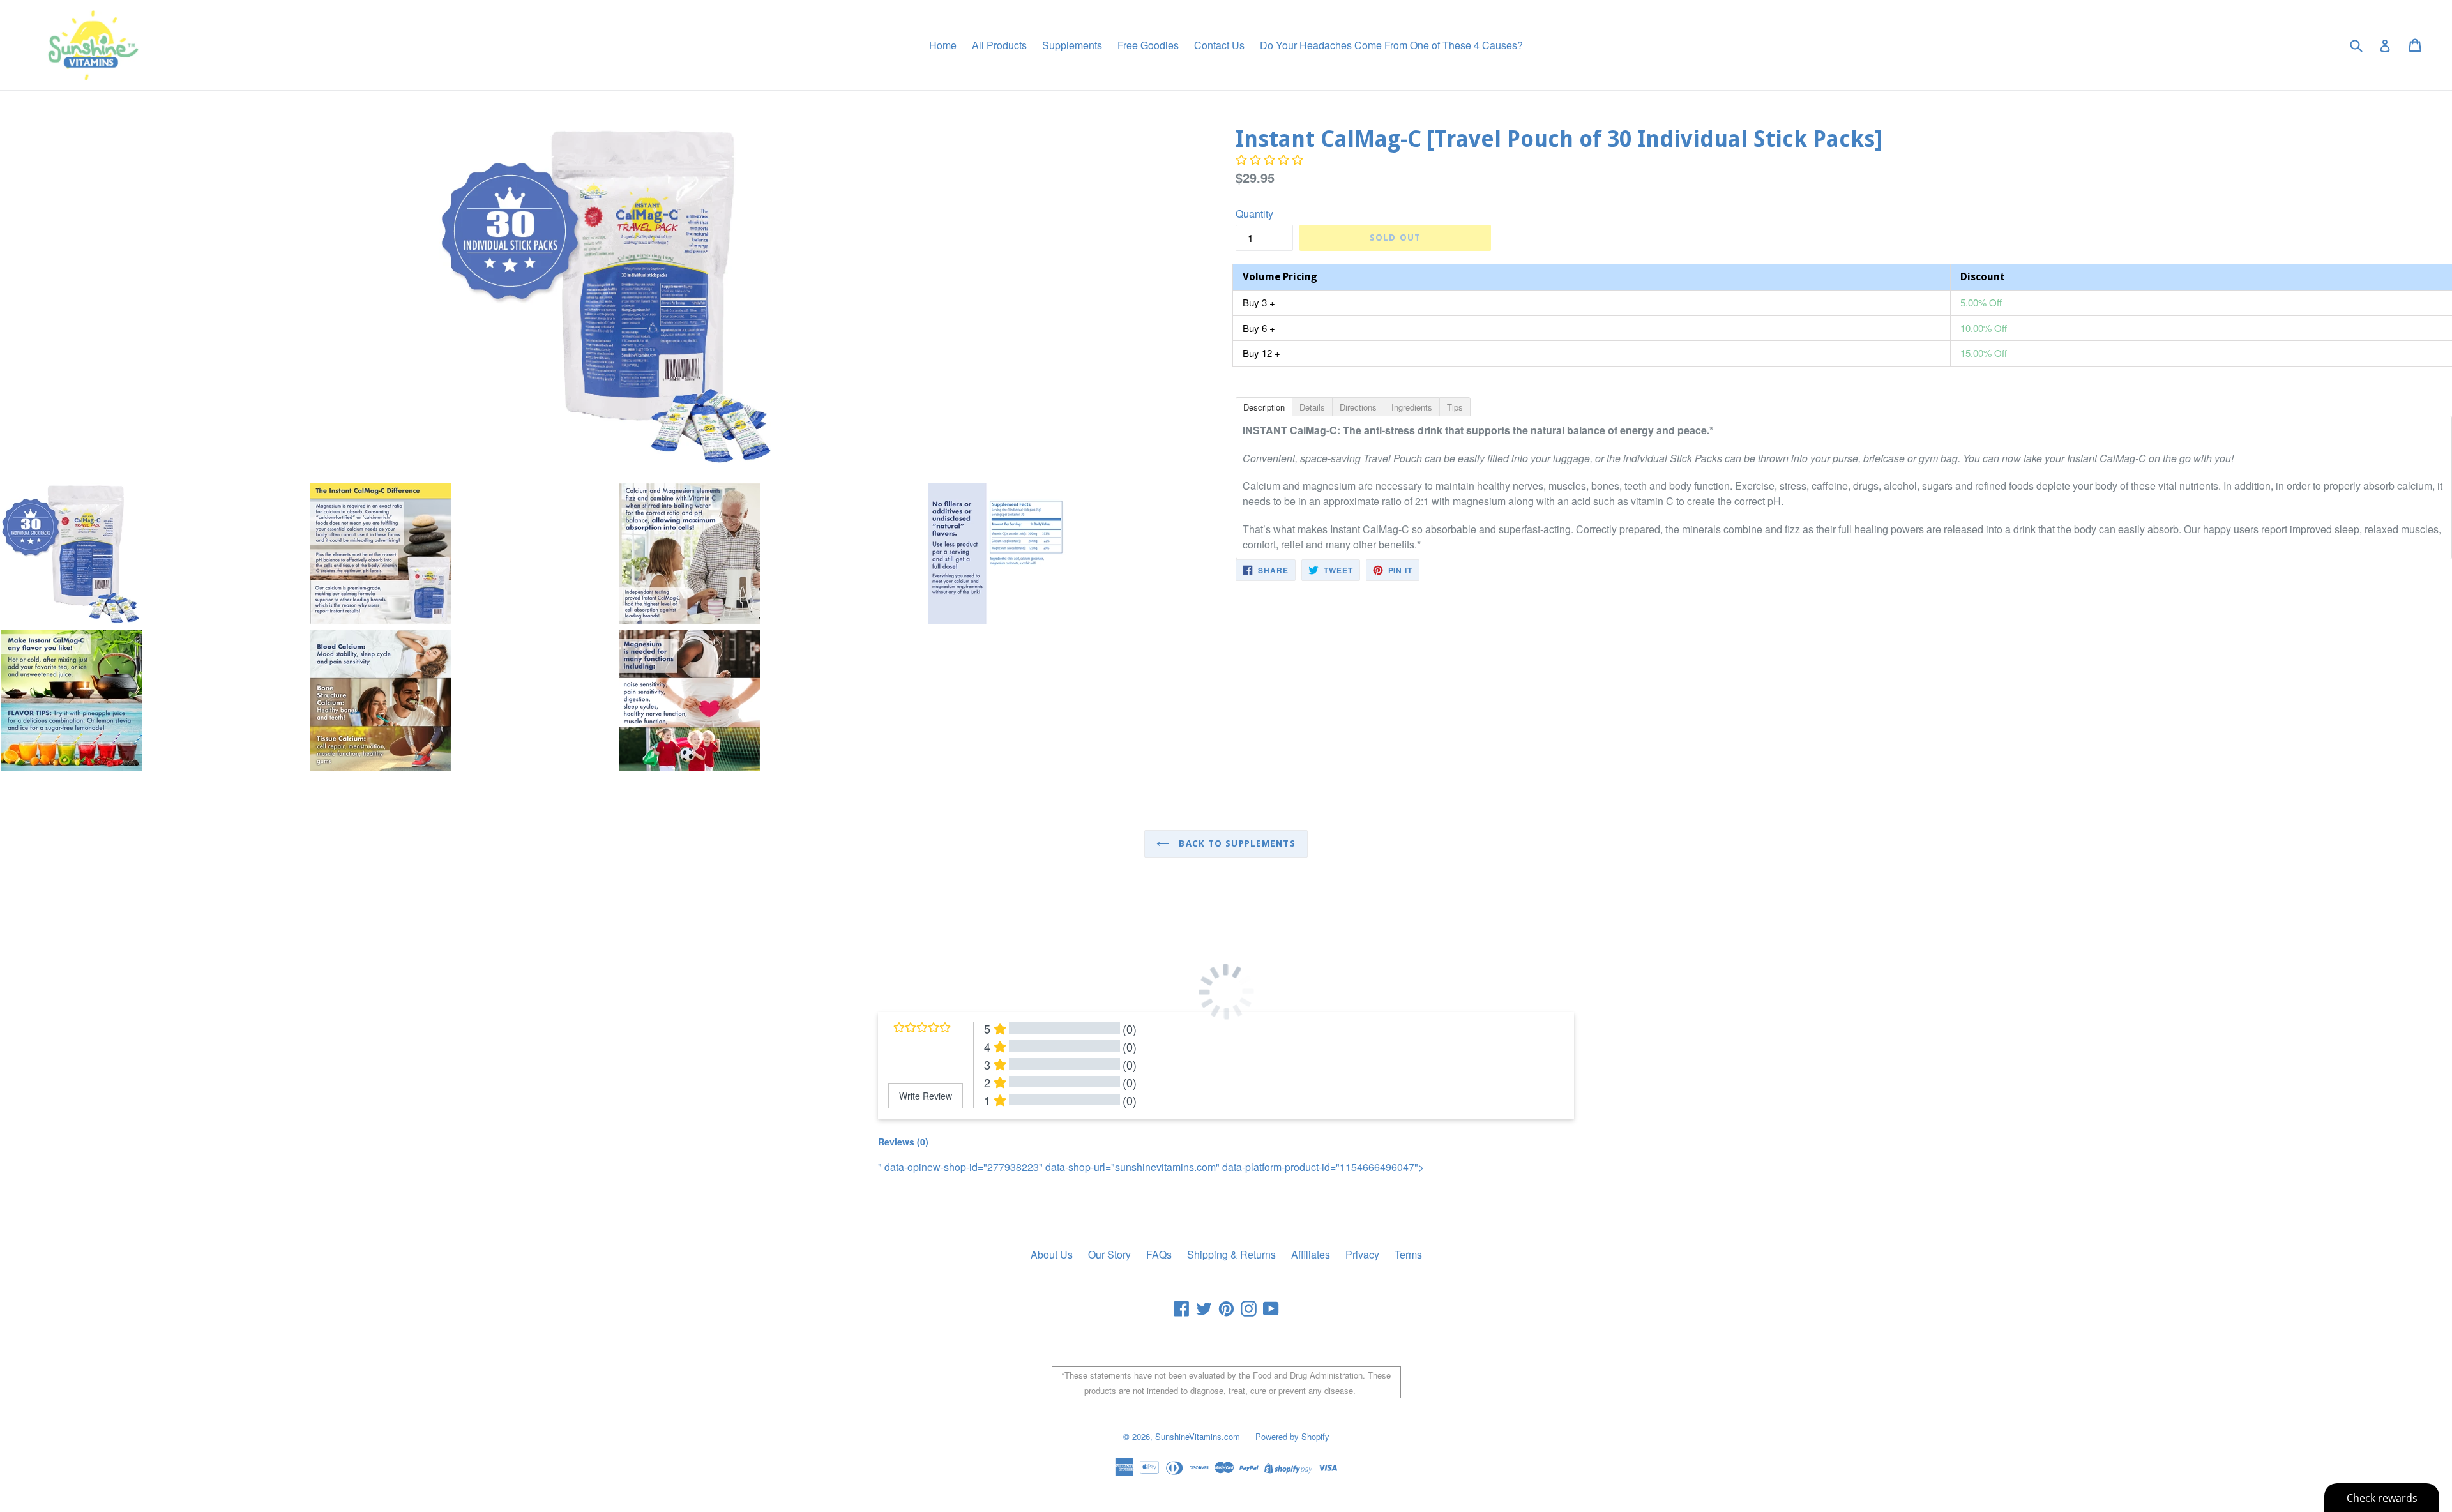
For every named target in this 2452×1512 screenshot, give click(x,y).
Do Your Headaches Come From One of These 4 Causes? (1391, 45)
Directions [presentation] (1358, 407)
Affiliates (1311, 1254)
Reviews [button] (903, 1142)
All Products (999, 45)
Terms (1408, 1254)
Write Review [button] (926, 1096)
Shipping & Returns (1231, 1254)
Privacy (1362, 1254)
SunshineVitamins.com (1198, 1436)
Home (943, 45)
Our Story (1109, 1254)
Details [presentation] (1312, 407)
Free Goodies (1148, 45)
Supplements (1072, 45)
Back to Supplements (1235, 843)
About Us (1052, 1254)
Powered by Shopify (1292, 1436)
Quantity (1254, 214)
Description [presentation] (1264, 407)
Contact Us (1219, 45)
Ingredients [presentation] (1412, 407)
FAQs (1159, 1254)
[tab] (1264, 406)
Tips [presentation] (1455, 407)
